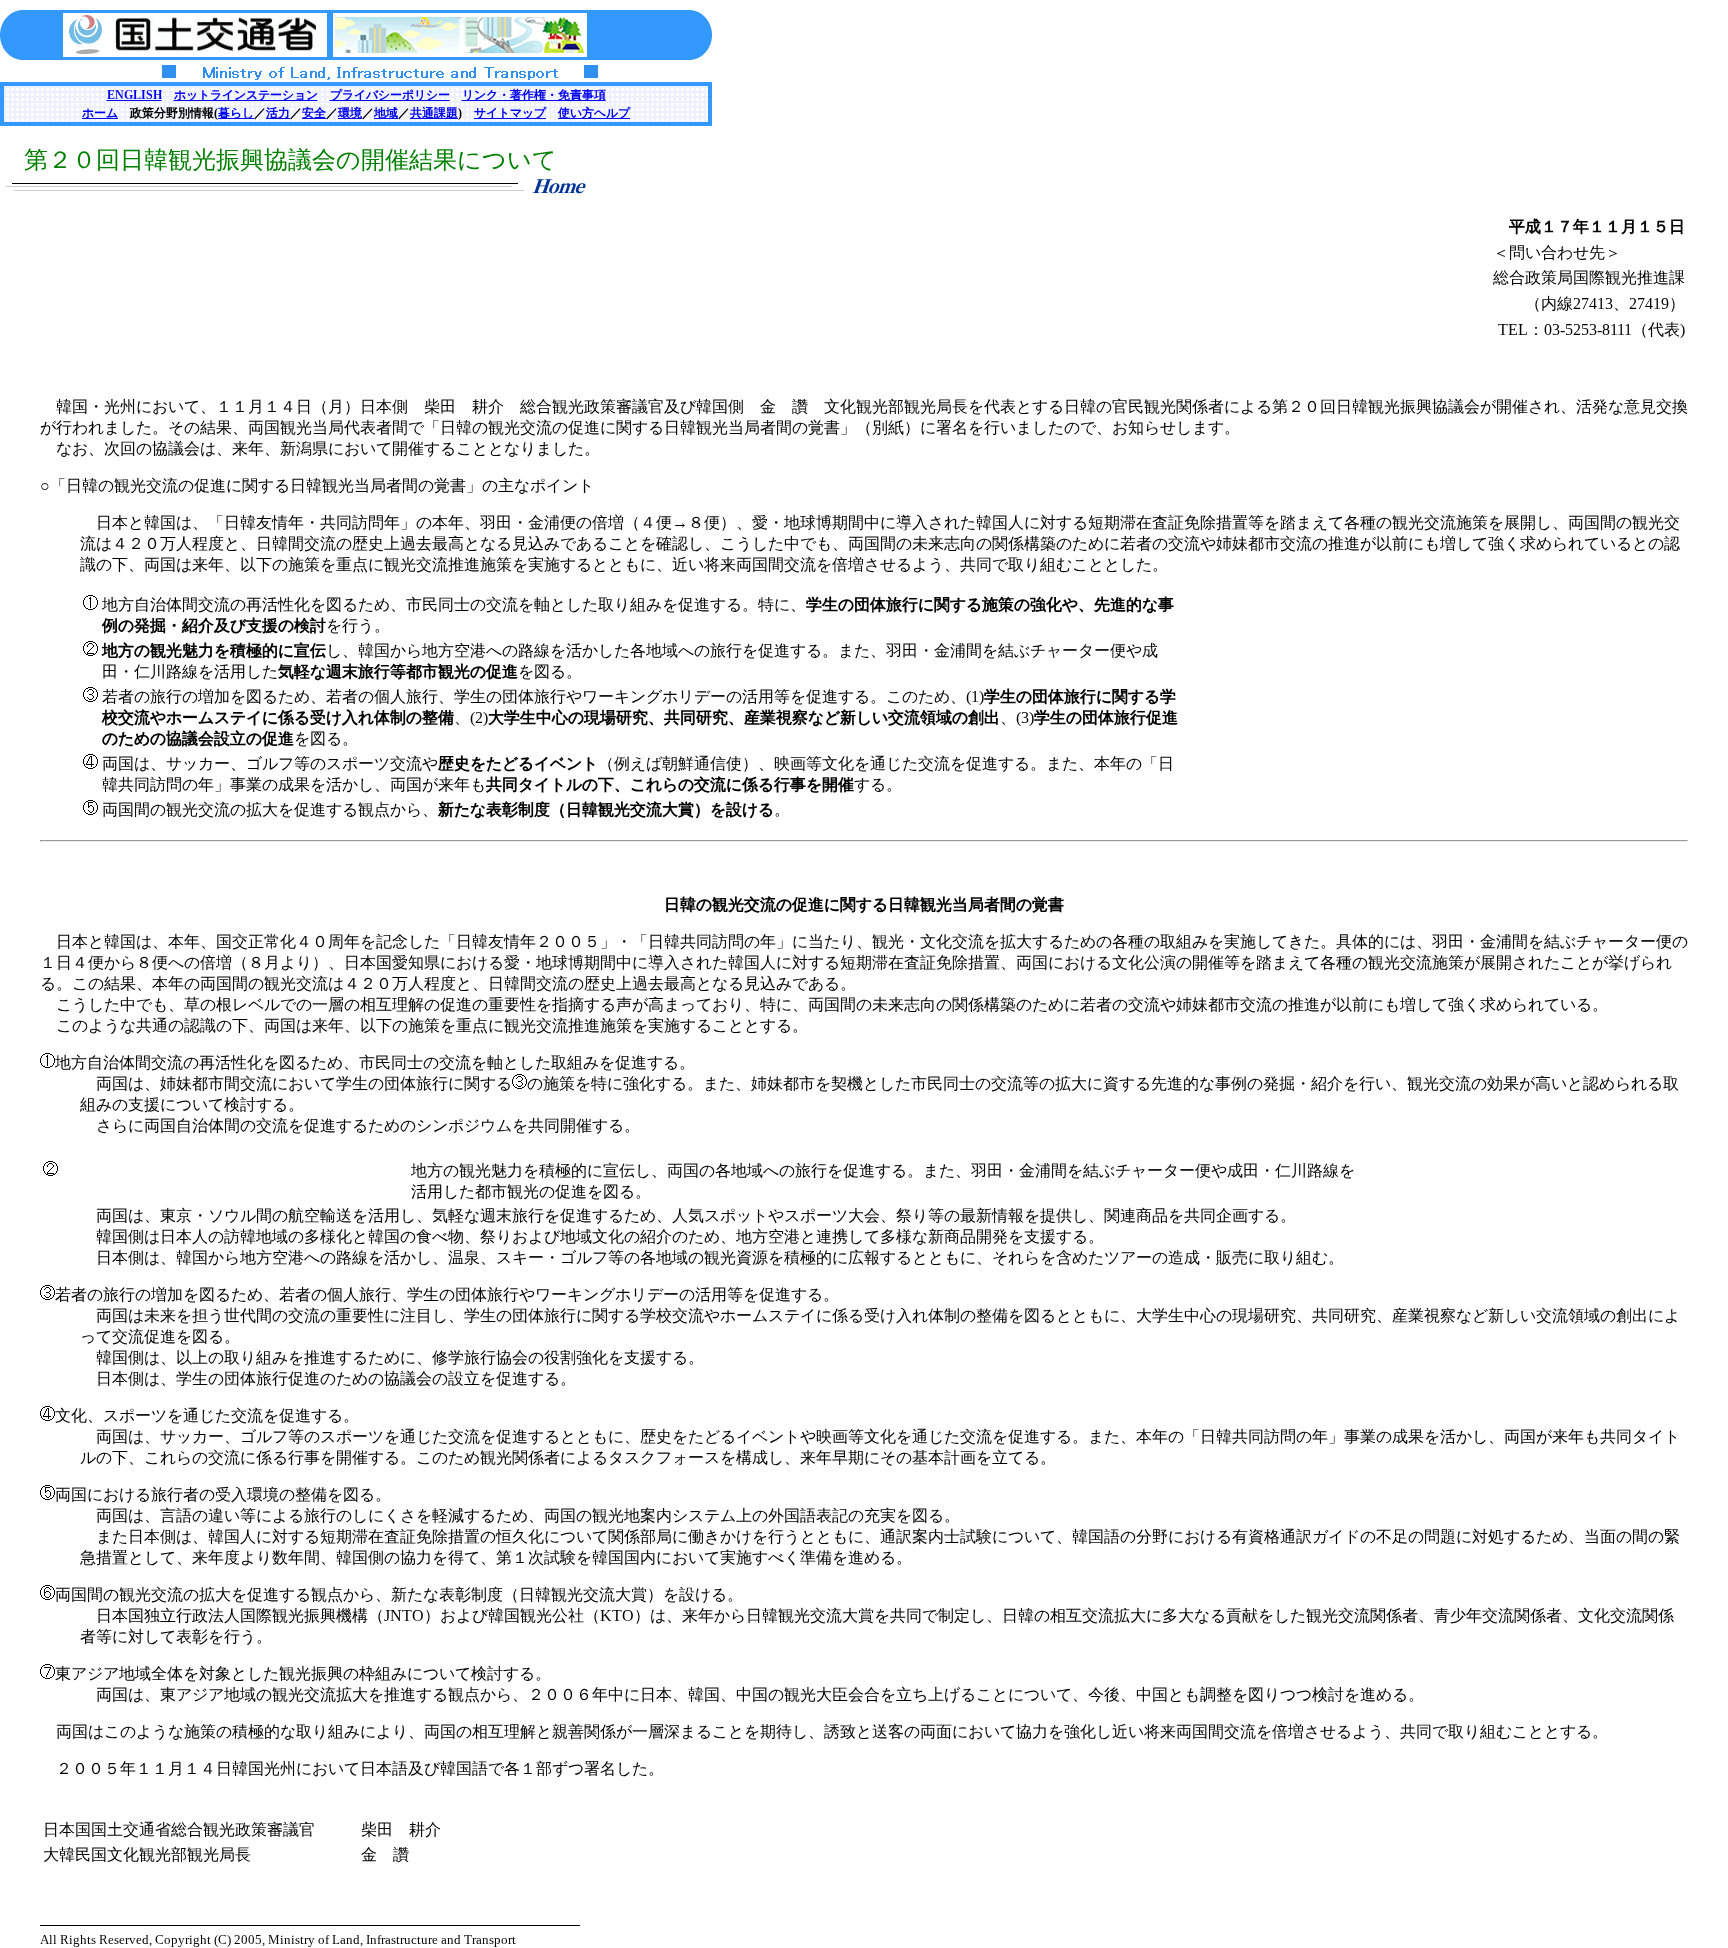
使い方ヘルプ (594, 113)
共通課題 (434, 113)
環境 (350, 113)
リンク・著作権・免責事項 (534, 95)
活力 (278, 113)
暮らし (236, 113)
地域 (386, 113)
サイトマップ (510, 113)
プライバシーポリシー (390, 95)
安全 (314, 113)
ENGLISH (134, 95)
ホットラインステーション (246, 95)
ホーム (100, 113)
